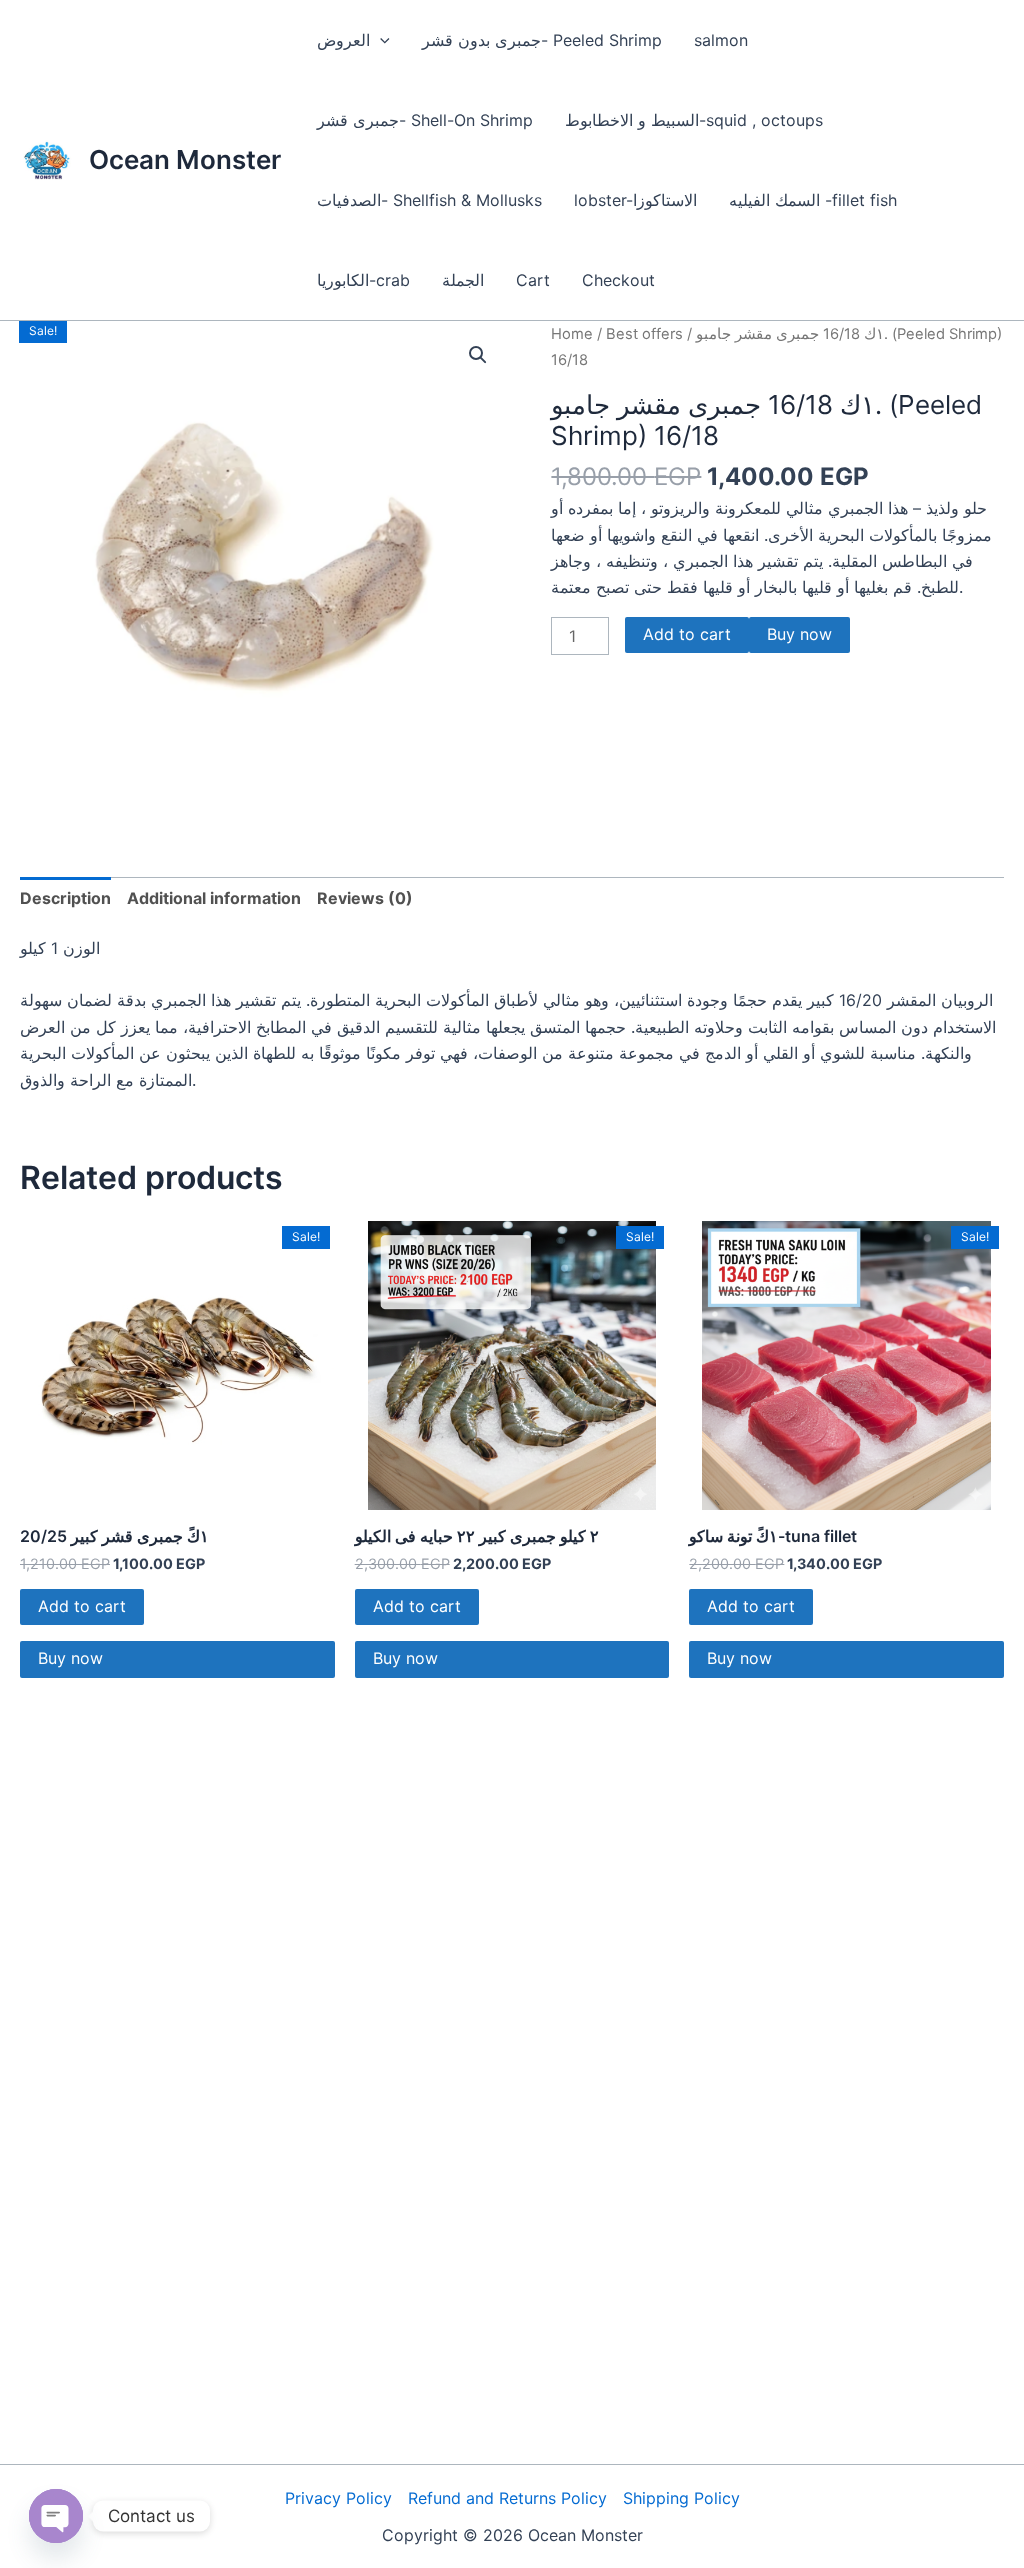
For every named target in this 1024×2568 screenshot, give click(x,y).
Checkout (618, 280)
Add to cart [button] (82, 1606)
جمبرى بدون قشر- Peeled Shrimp (542, 40)
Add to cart (687, 634)
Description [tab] (65, 898)
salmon (721, 40)
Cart (533, 280)
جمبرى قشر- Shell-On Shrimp (425, 120)
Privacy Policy (338, 2498)
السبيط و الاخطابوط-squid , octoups (694, 120)
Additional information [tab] (214, 898)
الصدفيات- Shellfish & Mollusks (429, 200)
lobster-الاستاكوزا (635, 200)
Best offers (644, 334)
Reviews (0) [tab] (365, 898)
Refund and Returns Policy (507, 2498)
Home (572, 334)
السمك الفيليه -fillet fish (813, 200)
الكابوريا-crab (363, 280)
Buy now (799, 634)
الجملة (463, 280)
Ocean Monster (185, 159)
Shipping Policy (681, 2498)
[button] (380, 40)
